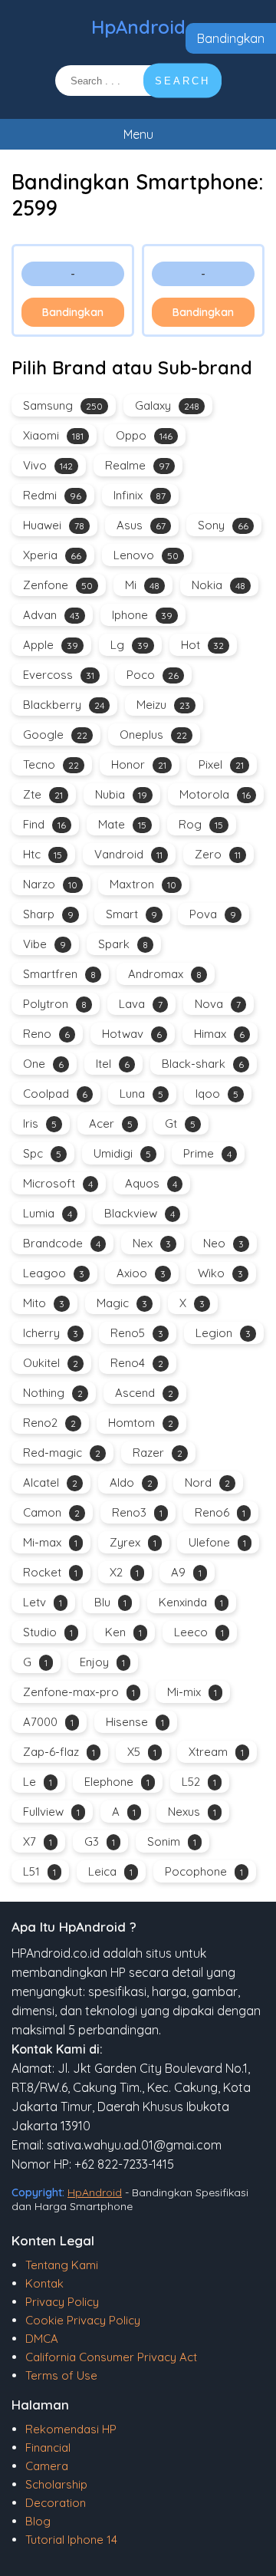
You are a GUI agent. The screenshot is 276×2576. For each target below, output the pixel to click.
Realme (137, 465)
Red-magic (62, 1453)
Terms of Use (61, 2375)
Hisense (135, 1722)
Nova (218, 1004)
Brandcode (62, 1243)
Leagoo (54, 1273)
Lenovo (146, 555)
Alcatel (50, 1482)
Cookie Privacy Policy (83, 2320)
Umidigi (122, 1153)
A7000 (48, 1722)
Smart (131, 914)
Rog (201, 824)
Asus (141, 525)
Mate (122, 824)
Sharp (48, 914)
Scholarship (56, 2484)
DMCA (42, 2339)
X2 (124, 1572)
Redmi (52, 495)
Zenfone (58, 585)
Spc (42, 1153)
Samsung (63, 405)
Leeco (199, 1632)
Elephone (117, 1782)
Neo (223, 1243)
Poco (153, 675)
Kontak (44, 2283)
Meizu (163, 705)
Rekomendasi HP (71, 2429)
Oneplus (153, 735)
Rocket (50, 1572)
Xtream (216, 1752)
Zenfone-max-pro (79, 1692)
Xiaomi (53, 435)
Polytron (55, 1004)
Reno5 (137, 1333)
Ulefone (217, 1542)
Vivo (48, 465)
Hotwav (132, 1034)
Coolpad (55, 1094)
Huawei (54, 525)
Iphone (142, 615)
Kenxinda (191, 1602)
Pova (213, 914)
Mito (44, 1303)
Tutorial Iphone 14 (71, 2540)
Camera (47, 2466)
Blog (38, 2521)
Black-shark (203, 1064)
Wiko (220, 1273)
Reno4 (137, 1363)
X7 (38, 1841)
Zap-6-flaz (59, 1752)
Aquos (151, 1183)
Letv (43, 1602)
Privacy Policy (62, 2302)
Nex (152, 1243)
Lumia (48, 1213)
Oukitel (51, 1363)
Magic (122, 1303)
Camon (51, 1512)
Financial (48, 2448)
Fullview (51, 1812)
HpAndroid (138, 27)
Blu (110, 1602)
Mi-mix (192, 1692)
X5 (142, 1752)
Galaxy (167, 405)
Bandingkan (231, 38)
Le (38, 1782)
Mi (142, 585)
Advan (51, 615)
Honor (139, 764)
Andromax (165, 974)
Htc (43, 854)
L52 (199, 1782)
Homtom (141, 1423)
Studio (48, 1632)
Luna (141, 1094)
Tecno (51, 764)
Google (55, 735)
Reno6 (220, 1512)
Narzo (50, 884)
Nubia (121, 794)
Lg (130, 645)
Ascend (144, 1393)
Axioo (141, 1273)
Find (44, 824)
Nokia (219, 585)
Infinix (140, 495)
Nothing (53, 1393)
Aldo (131, 1482)
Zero (218, 854)
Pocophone (204, 1871)
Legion (223, 1333)
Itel (113, 1064)
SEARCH (182, 81)
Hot (202, 645)
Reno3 (137, 1512)
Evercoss (59, 675)
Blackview (140, 1213)
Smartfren (59, 974)
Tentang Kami (62, 2265)
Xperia (52, 555)
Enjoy (102, 1662)
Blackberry (64, 705)
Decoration (56, 2503)
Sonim (172, 1841)
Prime (207, 1153)
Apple (51, 645)
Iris (40, 1123)
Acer (111, 1123)
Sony (223, 525)
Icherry (51, 1333)
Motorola (215, 794)
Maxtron (143, 884)
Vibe (44, 944)
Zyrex (133, 1542)
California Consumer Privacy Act (111, 2357)
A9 (186, 1572)
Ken (123, 1632)
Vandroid (128, 854)
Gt (180, 1123)
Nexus (192, 1812)
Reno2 (49, 1423)
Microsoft (58, 1183)
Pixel (221, 764)
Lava (141, 1004)
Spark (123, 944)
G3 (100, 1841)
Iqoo (217, 1094)
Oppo (144, 435)
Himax (219, 1034)
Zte (43, 794)
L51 (39, 1871)
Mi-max (50, 1542)
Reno (46, 1034)
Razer (158, 1453)
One (43, 1064)
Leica (110, 1871)
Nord (207, 1482)
